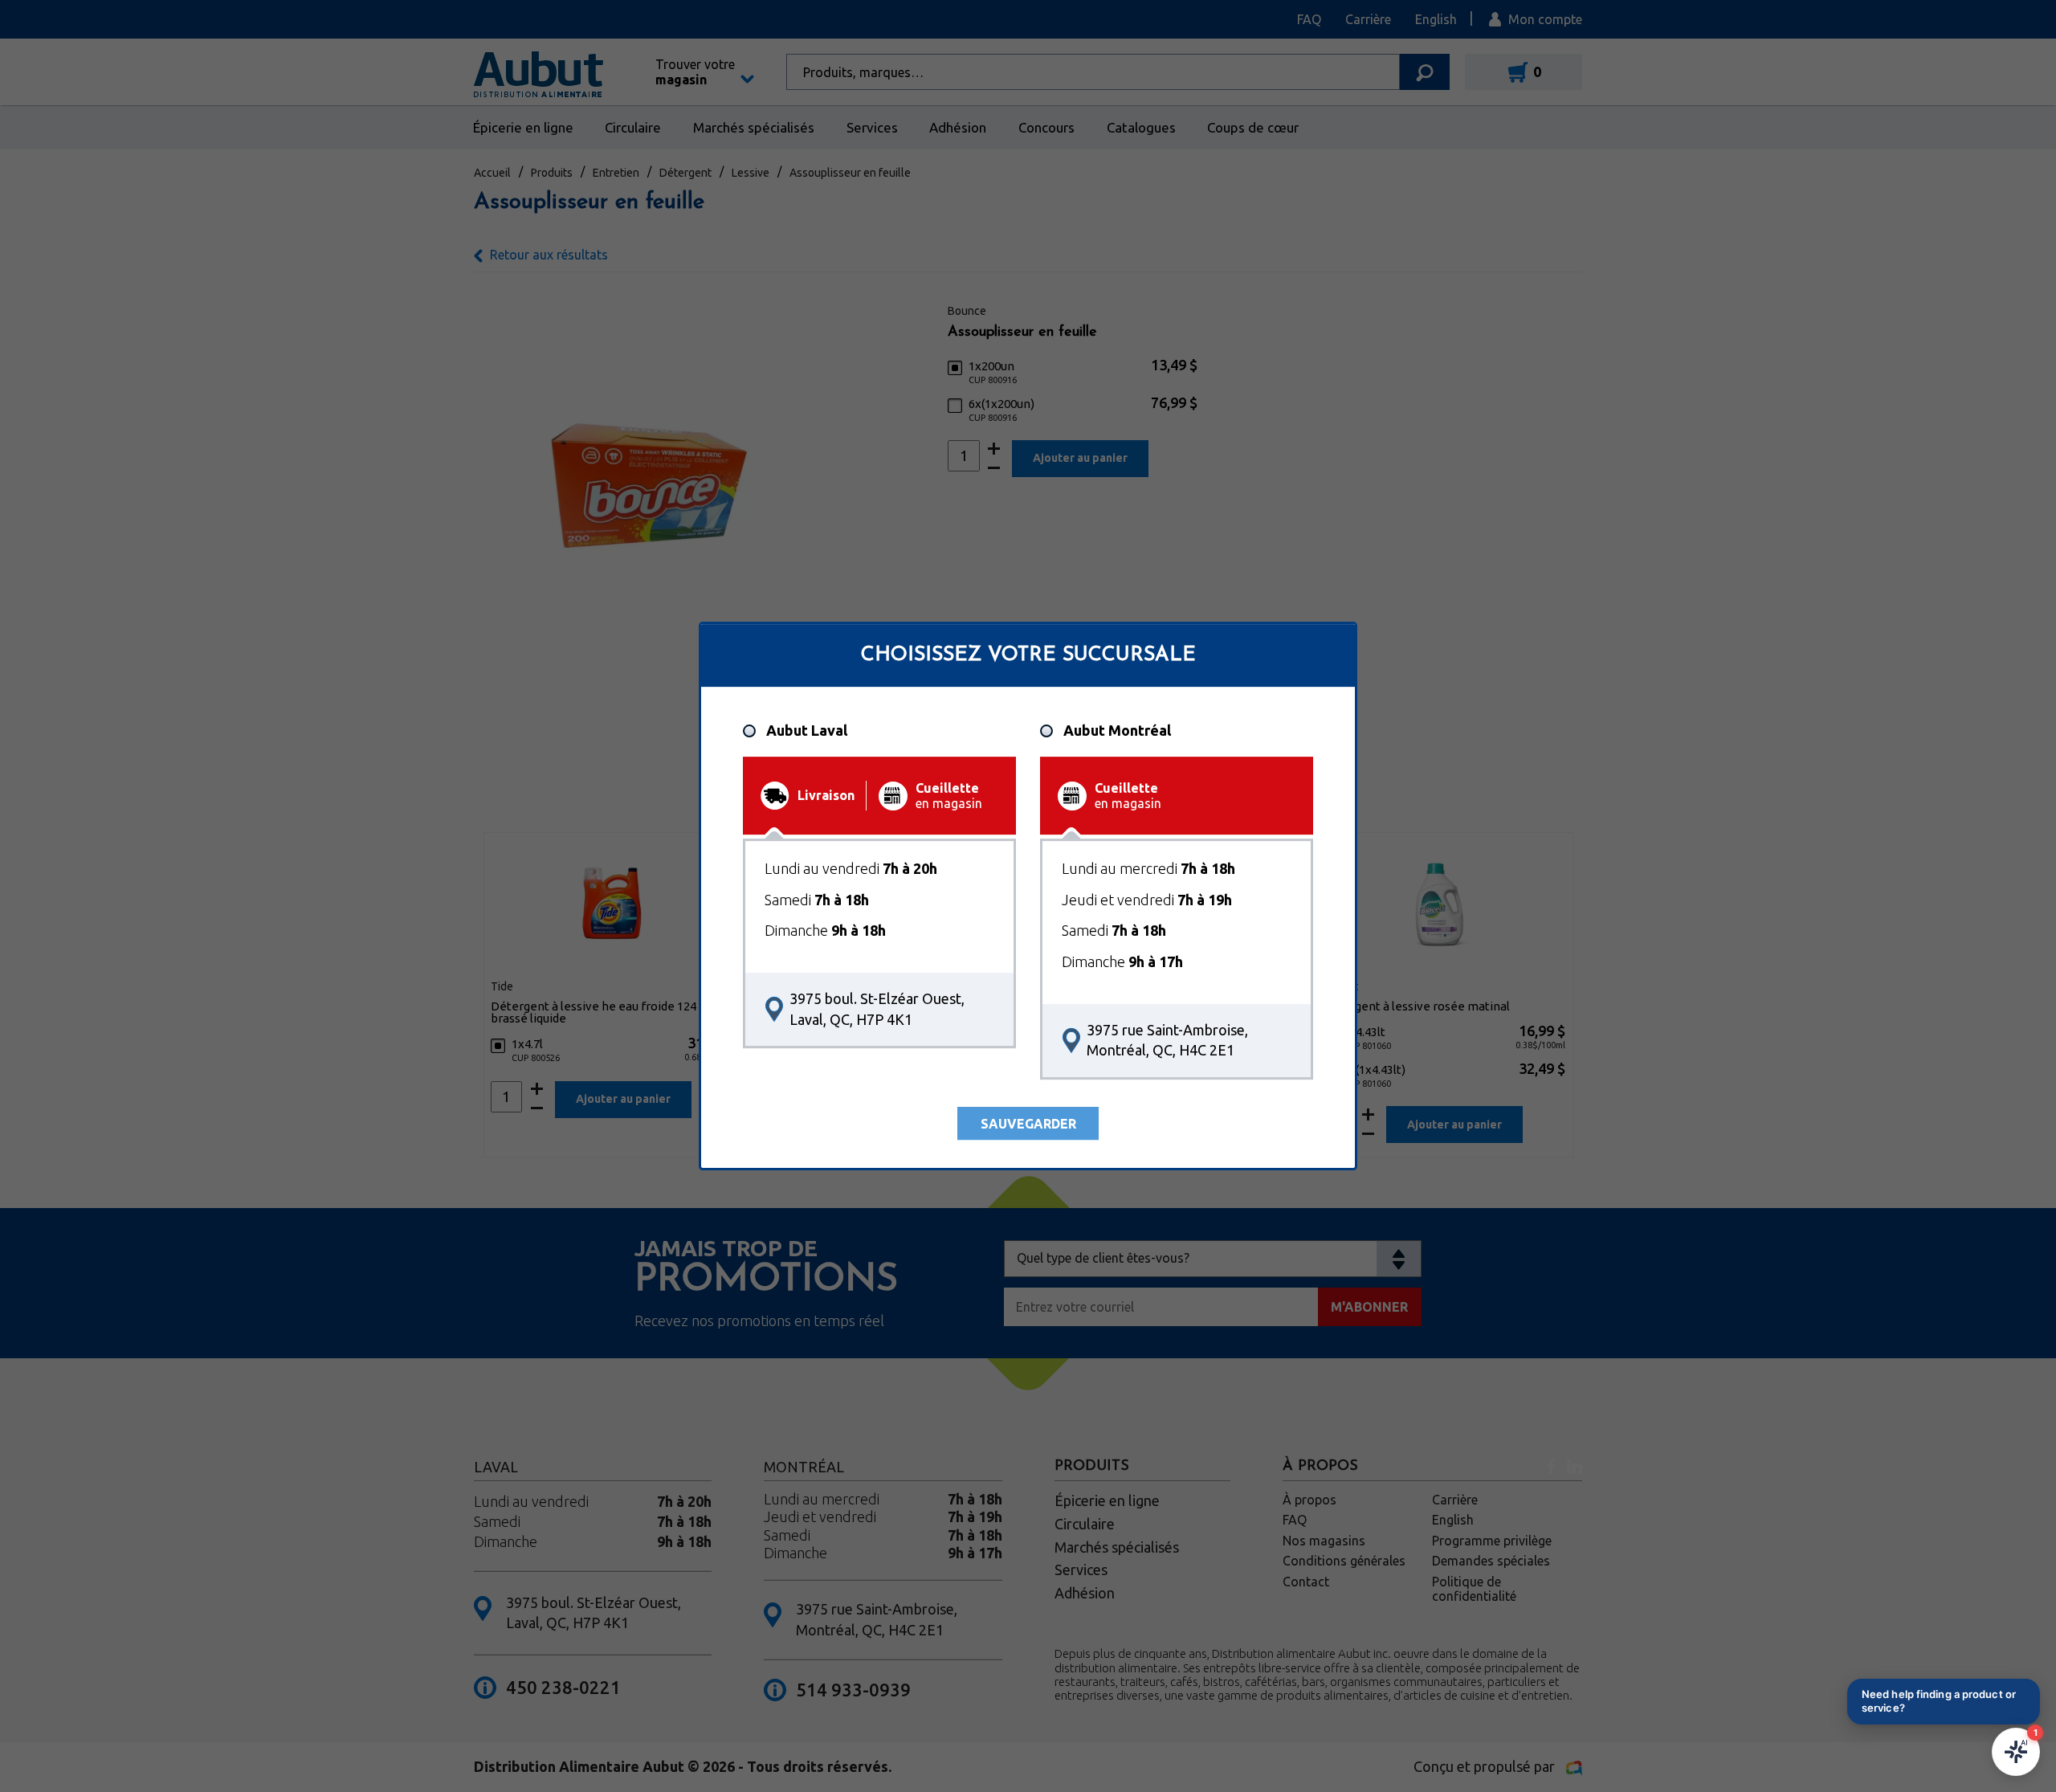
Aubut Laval (807, 730)
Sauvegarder (1028, 1124)
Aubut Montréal (1117, 730)
